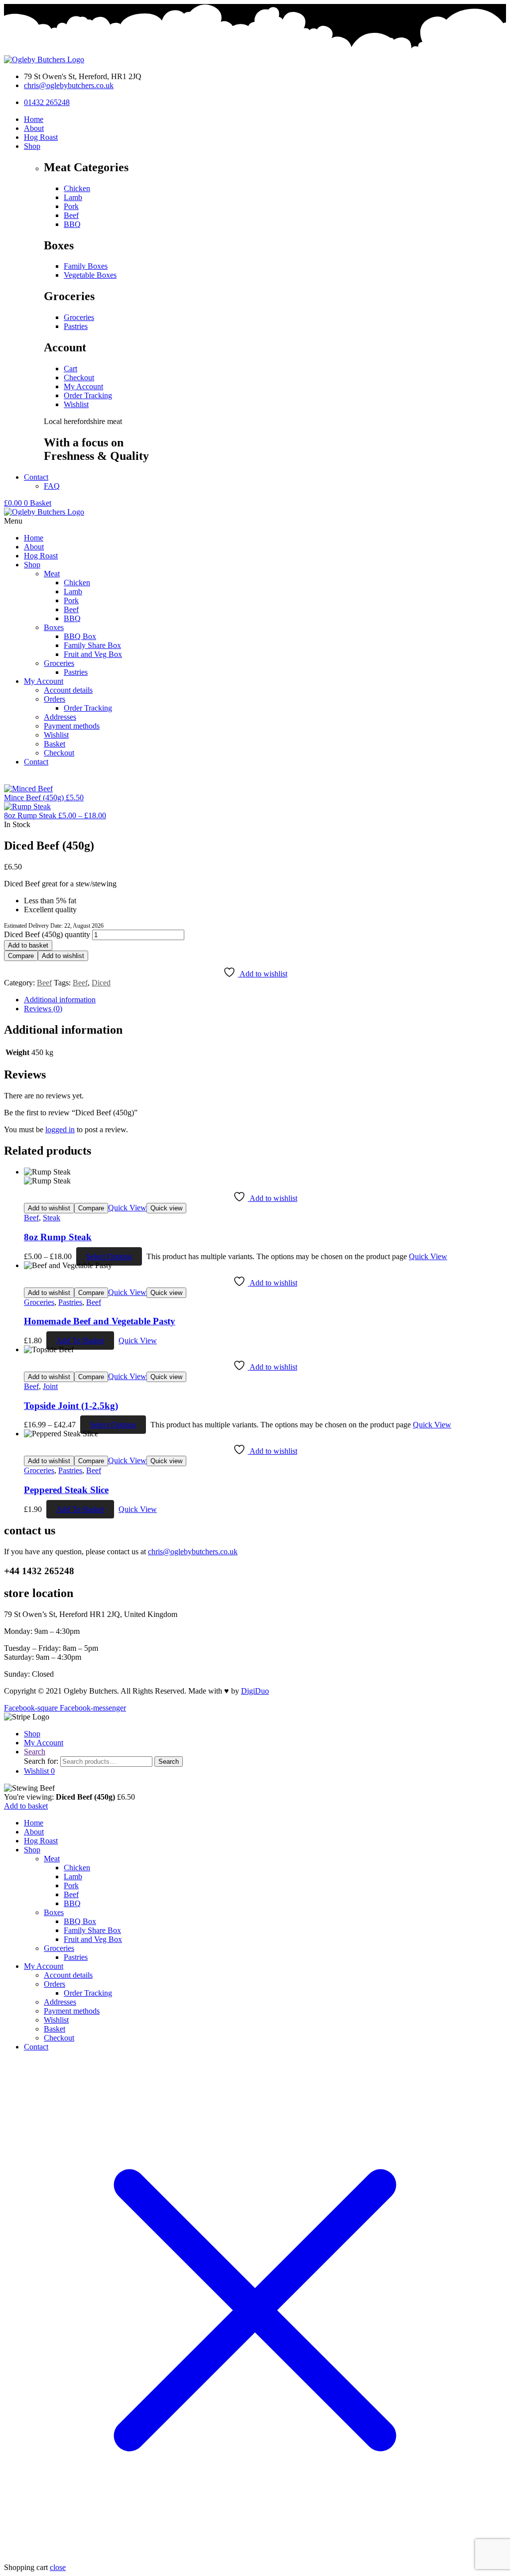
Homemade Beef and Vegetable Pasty (100, 1321)
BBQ (72, 1903)
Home (34, 1823)
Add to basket (28, 945)
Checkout (59, 2038)
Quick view (166, 1208)
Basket (55, 2029)
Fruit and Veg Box (93, 1939)
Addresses (60, 2002)
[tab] (265, 1000)
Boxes (54, 1912)
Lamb (73, 1877)
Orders (55, 1984)
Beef (44, 983)
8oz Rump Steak (58, 1237)
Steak (52, 1218)
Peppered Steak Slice (66, 1490)
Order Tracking (88, 1993)
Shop (32, 1850)
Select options (109, 1256)
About (34, 1832)
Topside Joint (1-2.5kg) (71, 1406)
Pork (71, 1885)
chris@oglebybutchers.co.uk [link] (193, 1552)
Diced (101, 983)
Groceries (39, 1302)
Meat (52, 1859)
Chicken (77, 1868)
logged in (60, 1129)
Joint (50, 1386)
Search (169, 1762)
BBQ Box (80, 1921)
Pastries (70, 1302)
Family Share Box (92, 1930)
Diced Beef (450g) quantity (47, 934)
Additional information (60, 1000)
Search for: (41, 1761)
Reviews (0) (43, 1009)
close (58, 2567)
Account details (68, 1975)
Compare (21, 956)
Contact (36, 2047)
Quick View (127, 1208)
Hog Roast (41, 1841)
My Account (44, 1966)
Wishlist (56, 2020)
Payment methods (72, 2011)
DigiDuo (255, 1691)
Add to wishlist (63, 956)
